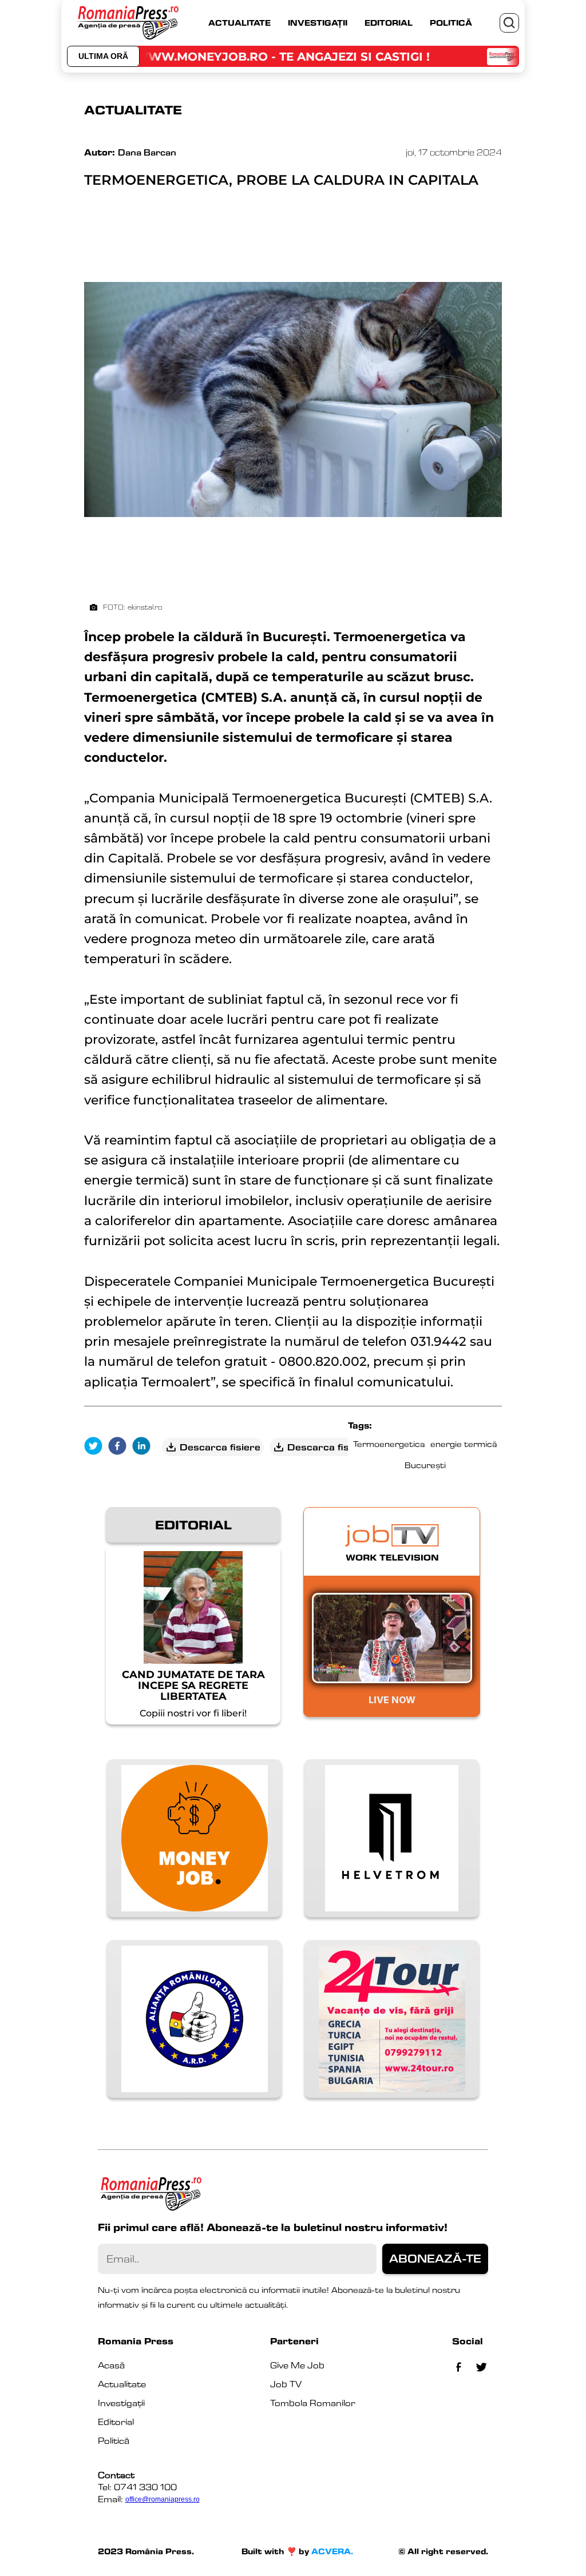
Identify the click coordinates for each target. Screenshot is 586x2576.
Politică (114, 2441)
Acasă (111, 2365)
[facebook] (120, 1447)
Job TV (286, 2384)
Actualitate (122, 2384)
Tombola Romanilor (313, 2403)
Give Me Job (297, 2365)
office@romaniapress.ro (163, 2499)
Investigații (121, 2403)
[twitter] (96, 1447)
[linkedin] (144, 1447)
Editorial (116, 2422)
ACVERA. (332, 2551)
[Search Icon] (509, 23)
